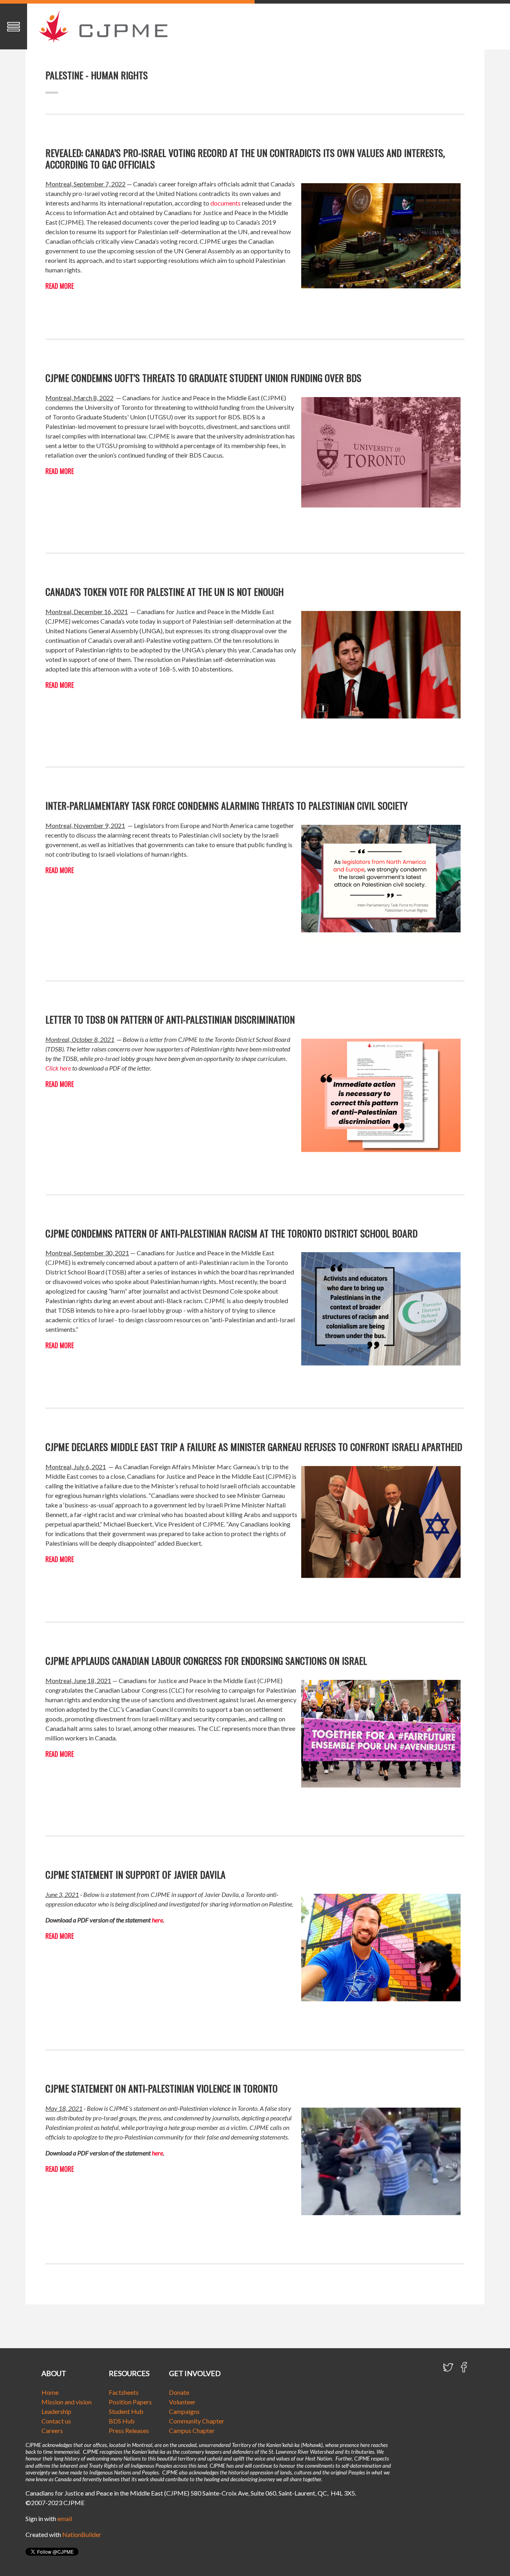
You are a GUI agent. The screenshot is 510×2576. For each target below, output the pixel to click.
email (65, 2518)
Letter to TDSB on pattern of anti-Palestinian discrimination (170, 1019)
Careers (52, 2430)
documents (226, 203)
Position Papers (130, 2402)
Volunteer (182, 2402)
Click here (58, 1068)
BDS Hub (122, 2421)
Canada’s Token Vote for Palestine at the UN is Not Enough (165, 591)
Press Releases (129, 2430)
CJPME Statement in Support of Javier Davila (135, 1874)
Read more (60, 286)
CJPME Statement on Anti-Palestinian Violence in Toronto (162, 2088)
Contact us (56, 2421)
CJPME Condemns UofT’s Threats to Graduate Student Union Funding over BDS (203, 378)
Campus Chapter (192, 2430)
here (157, 1920)
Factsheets (124, 2392)
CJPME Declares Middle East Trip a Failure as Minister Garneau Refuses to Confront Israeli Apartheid (254, 1447)
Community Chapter (197, 2421)
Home (50, 2392)
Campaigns (184, 2411)
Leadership (56, 2411)
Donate (179, 2392)
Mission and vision (67, 2402)
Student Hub (126, 2411)
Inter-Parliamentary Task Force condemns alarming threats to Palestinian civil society (227, 805)
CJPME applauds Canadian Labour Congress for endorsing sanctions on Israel (206, 1660)
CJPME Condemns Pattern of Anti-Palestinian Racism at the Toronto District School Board (231, 1233)
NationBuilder (82, 2534)
